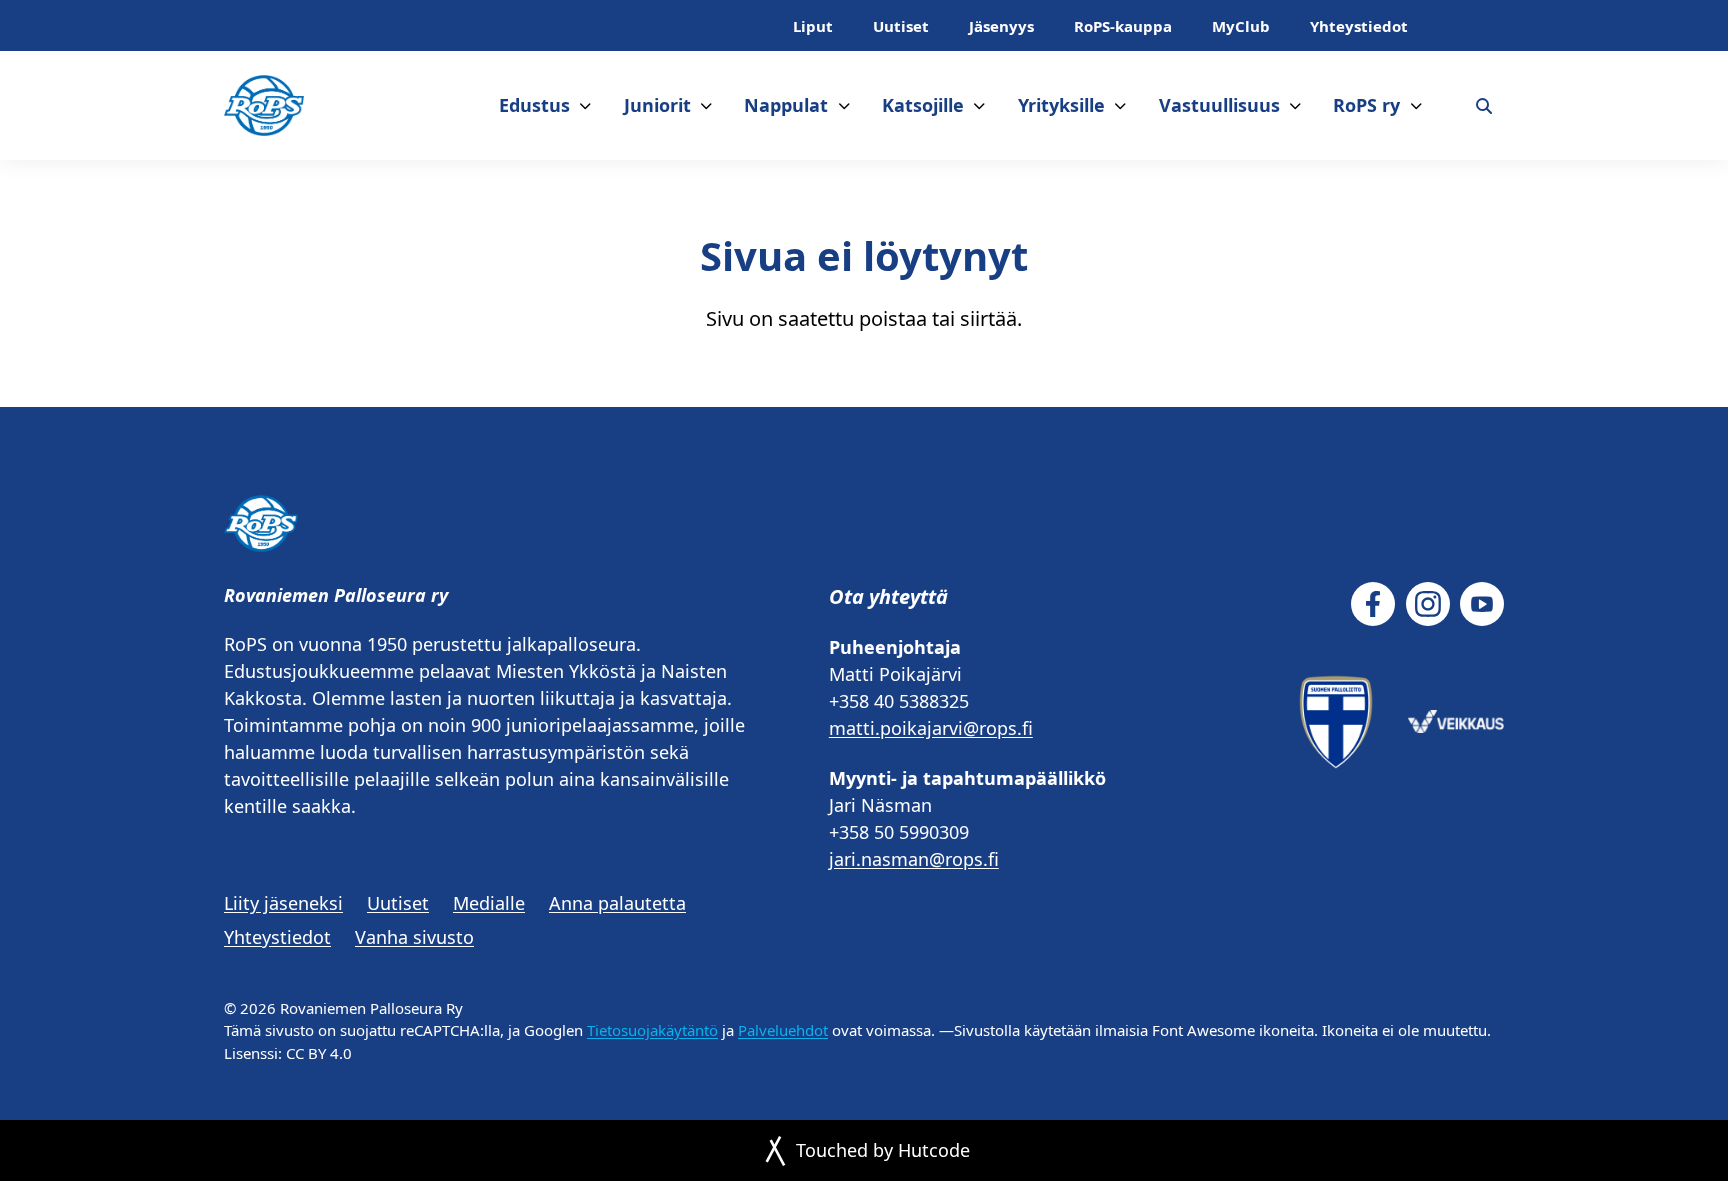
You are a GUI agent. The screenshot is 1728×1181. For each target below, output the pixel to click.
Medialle (489, 903)
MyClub (1241, 26)
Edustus (534, 105)
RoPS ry (1366, 105)
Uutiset (901, 26)
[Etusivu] (264, 105)
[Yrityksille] (1120, 105)
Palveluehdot (783, 1030)
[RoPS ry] (1416, 105)
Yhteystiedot (1359, 26)
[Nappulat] (844, 105)
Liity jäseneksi (283, 903)
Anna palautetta (617, 903)
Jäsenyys (1001, 26)
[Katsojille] (979, 105)
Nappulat (786, 105)
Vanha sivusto (414, 937)
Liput (813, 26)
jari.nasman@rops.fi (914, 859)
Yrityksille (1061, 105)
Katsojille (923, 105)
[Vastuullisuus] (1295, 105)
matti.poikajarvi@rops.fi (931, 728)
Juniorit (657, 105)
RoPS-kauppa (1123, 26)
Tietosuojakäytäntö (652, 1030)
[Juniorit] (706, 105)
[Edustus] (585, 105)
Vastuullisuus (1219, 105)
